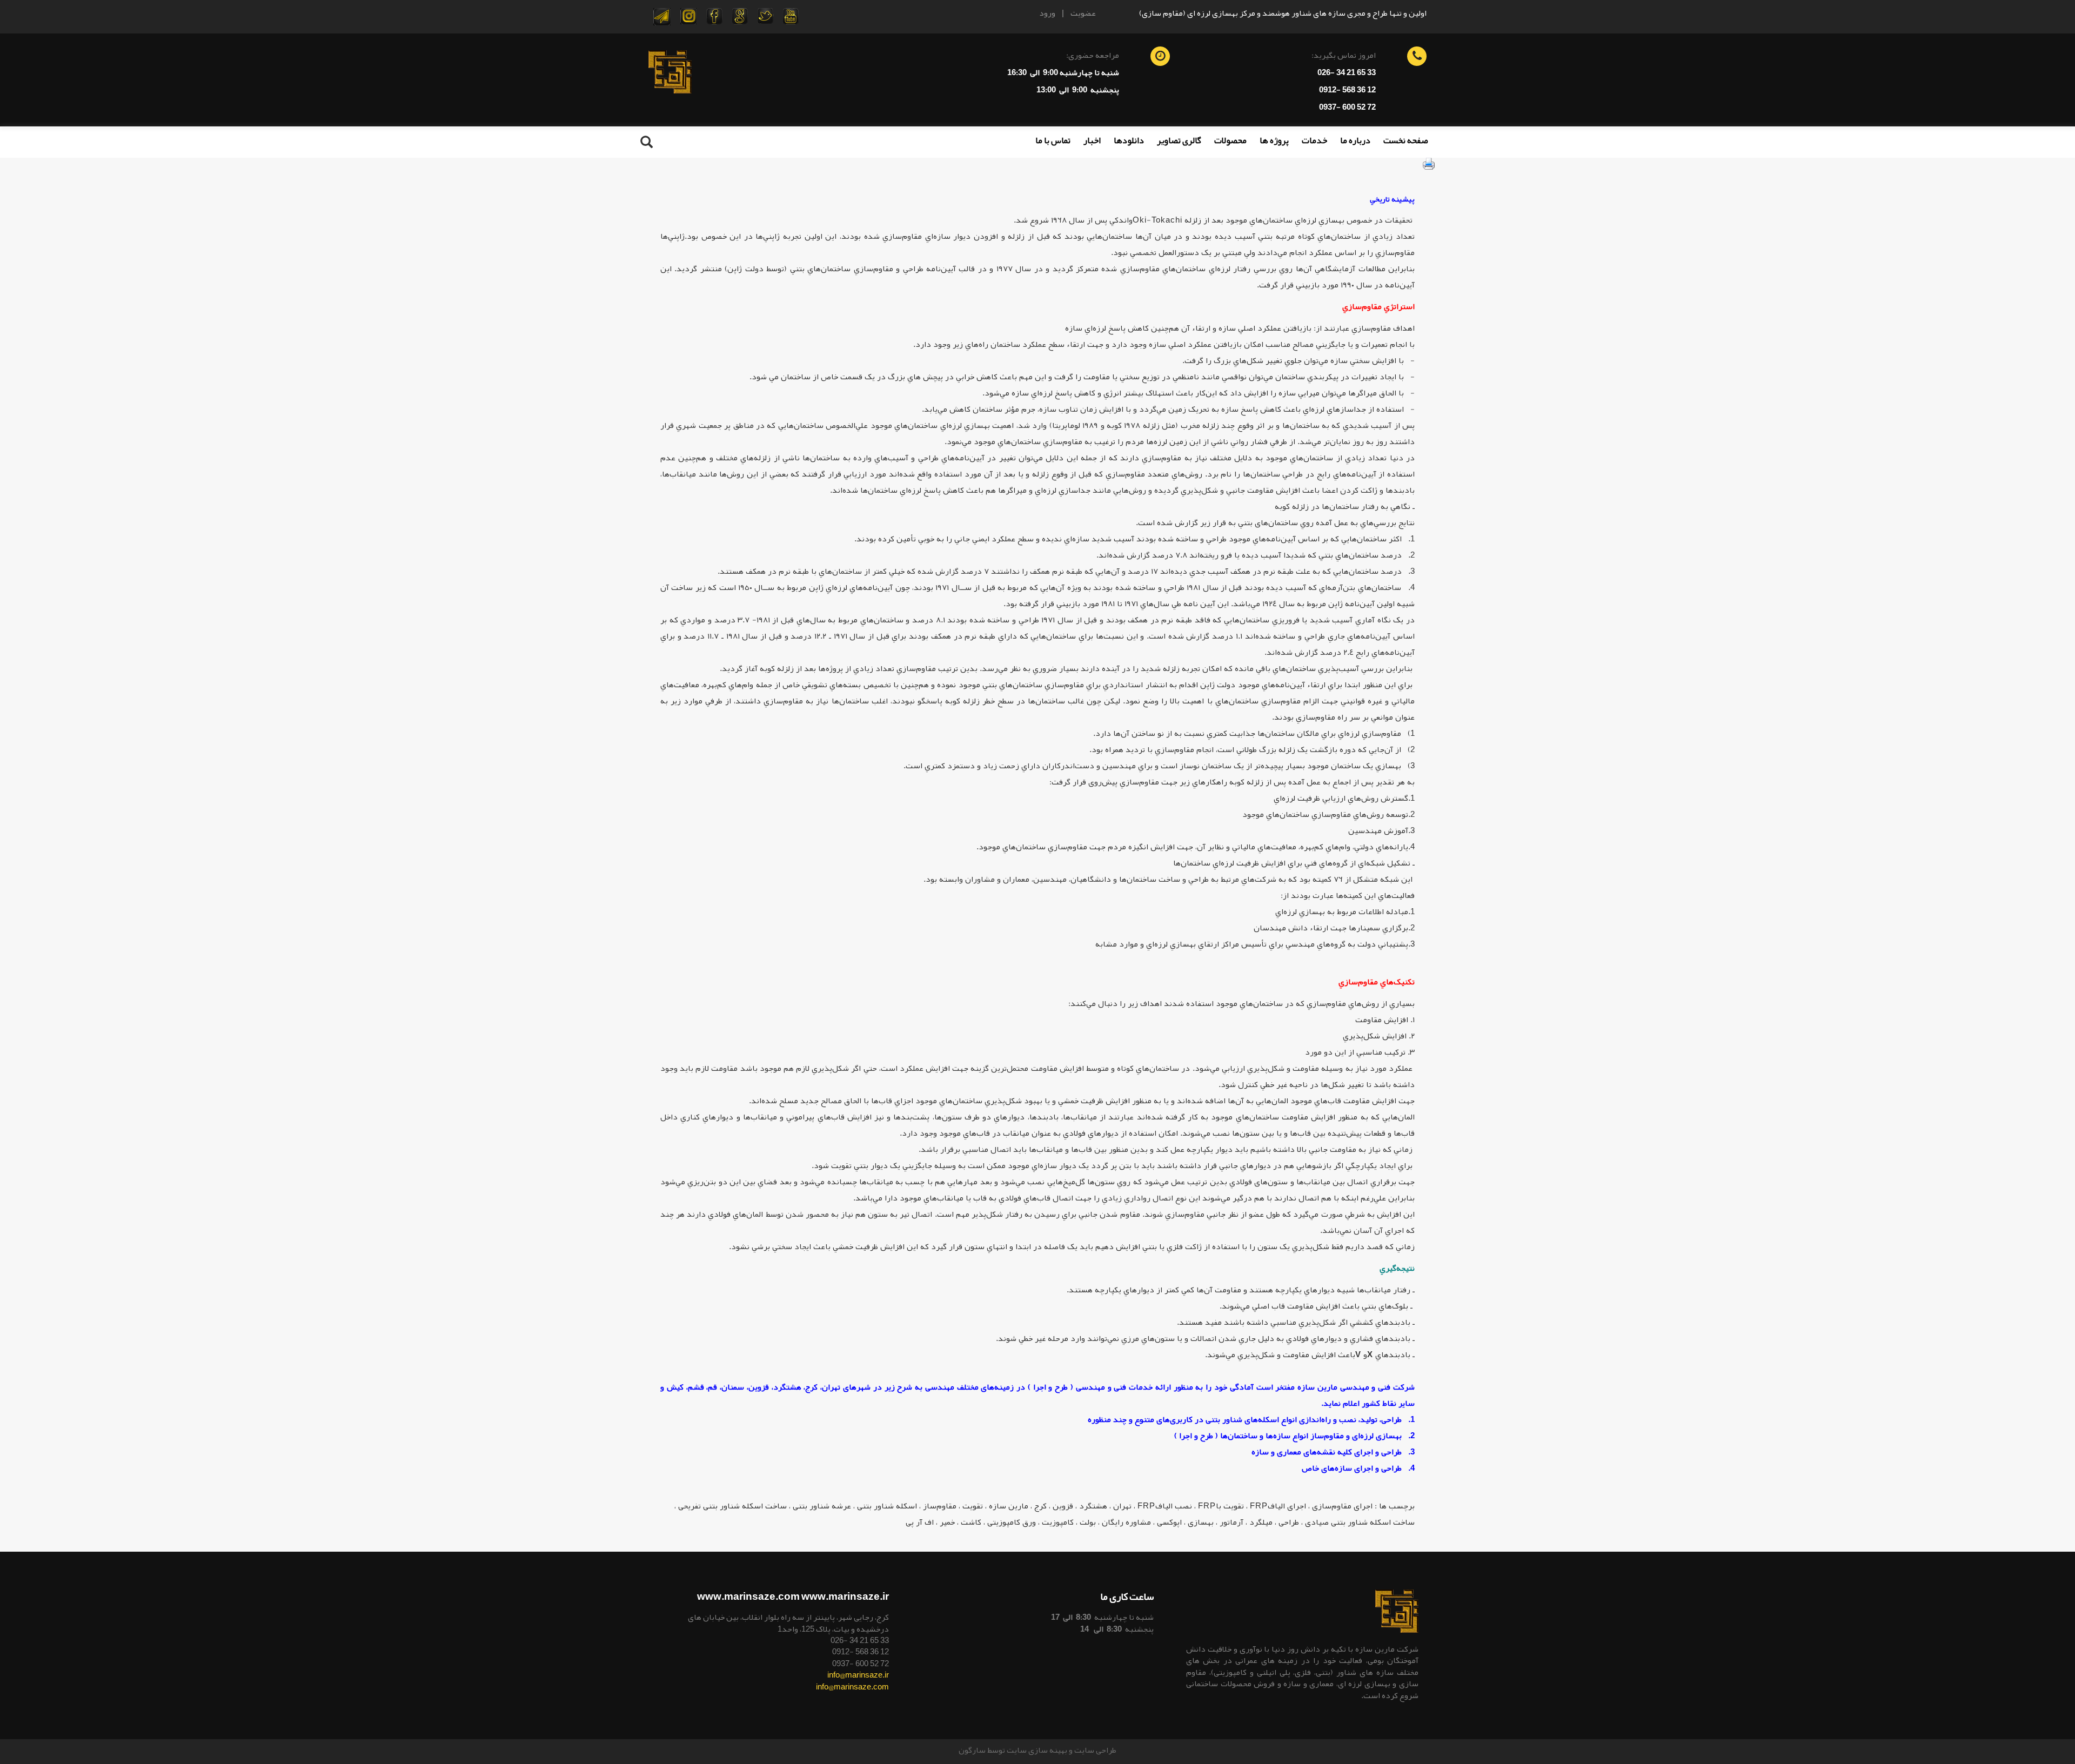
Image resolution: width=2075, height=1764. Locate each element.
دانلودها (1129, 140)
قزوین (1063, 1506)
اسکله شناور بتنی (887, 1506)
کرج (1040, 1506)
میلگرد (1261, 1522)
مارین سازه (1009, 1506)
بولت (1088, 1522)
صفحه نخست (1406, 140)
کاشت (971, 1522)
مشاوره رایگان (1126, 1522)
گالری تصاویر (1179, 140)
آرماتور (1231, 1522)
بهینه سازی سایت (1037, 1750)
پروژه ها (1274, 140)
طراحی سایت (1095, 1750)
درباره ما (1355, 140)
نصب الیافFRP (1165, 1506)
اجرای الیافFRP (1278, 1506)
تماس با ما (1053, 140)
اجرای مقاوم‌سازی (1342, 1506)
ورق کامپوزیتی (1012, 1522)
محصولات (1230, 140)
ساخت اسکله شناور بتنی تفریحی (732, 1506)
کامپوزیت (1058, 1522)
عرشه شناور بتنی (822, 1506)
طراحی (1289, 1522)
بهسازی (1201, 1522)
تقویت (973, 1506)
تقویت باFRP (1221, 1506)
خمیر (947, 1522)
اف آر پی (920, 1522)
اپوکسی (1169, 1522)
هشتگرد (1093, 1506)
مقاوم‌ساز (940, 1506)
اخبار (1092, 140)
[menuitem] (1406, 145)
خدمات (1314, 140)
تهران (1122, 1506)
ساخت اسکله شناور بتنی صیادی (1360, 1522)
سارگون (973, 1750)
